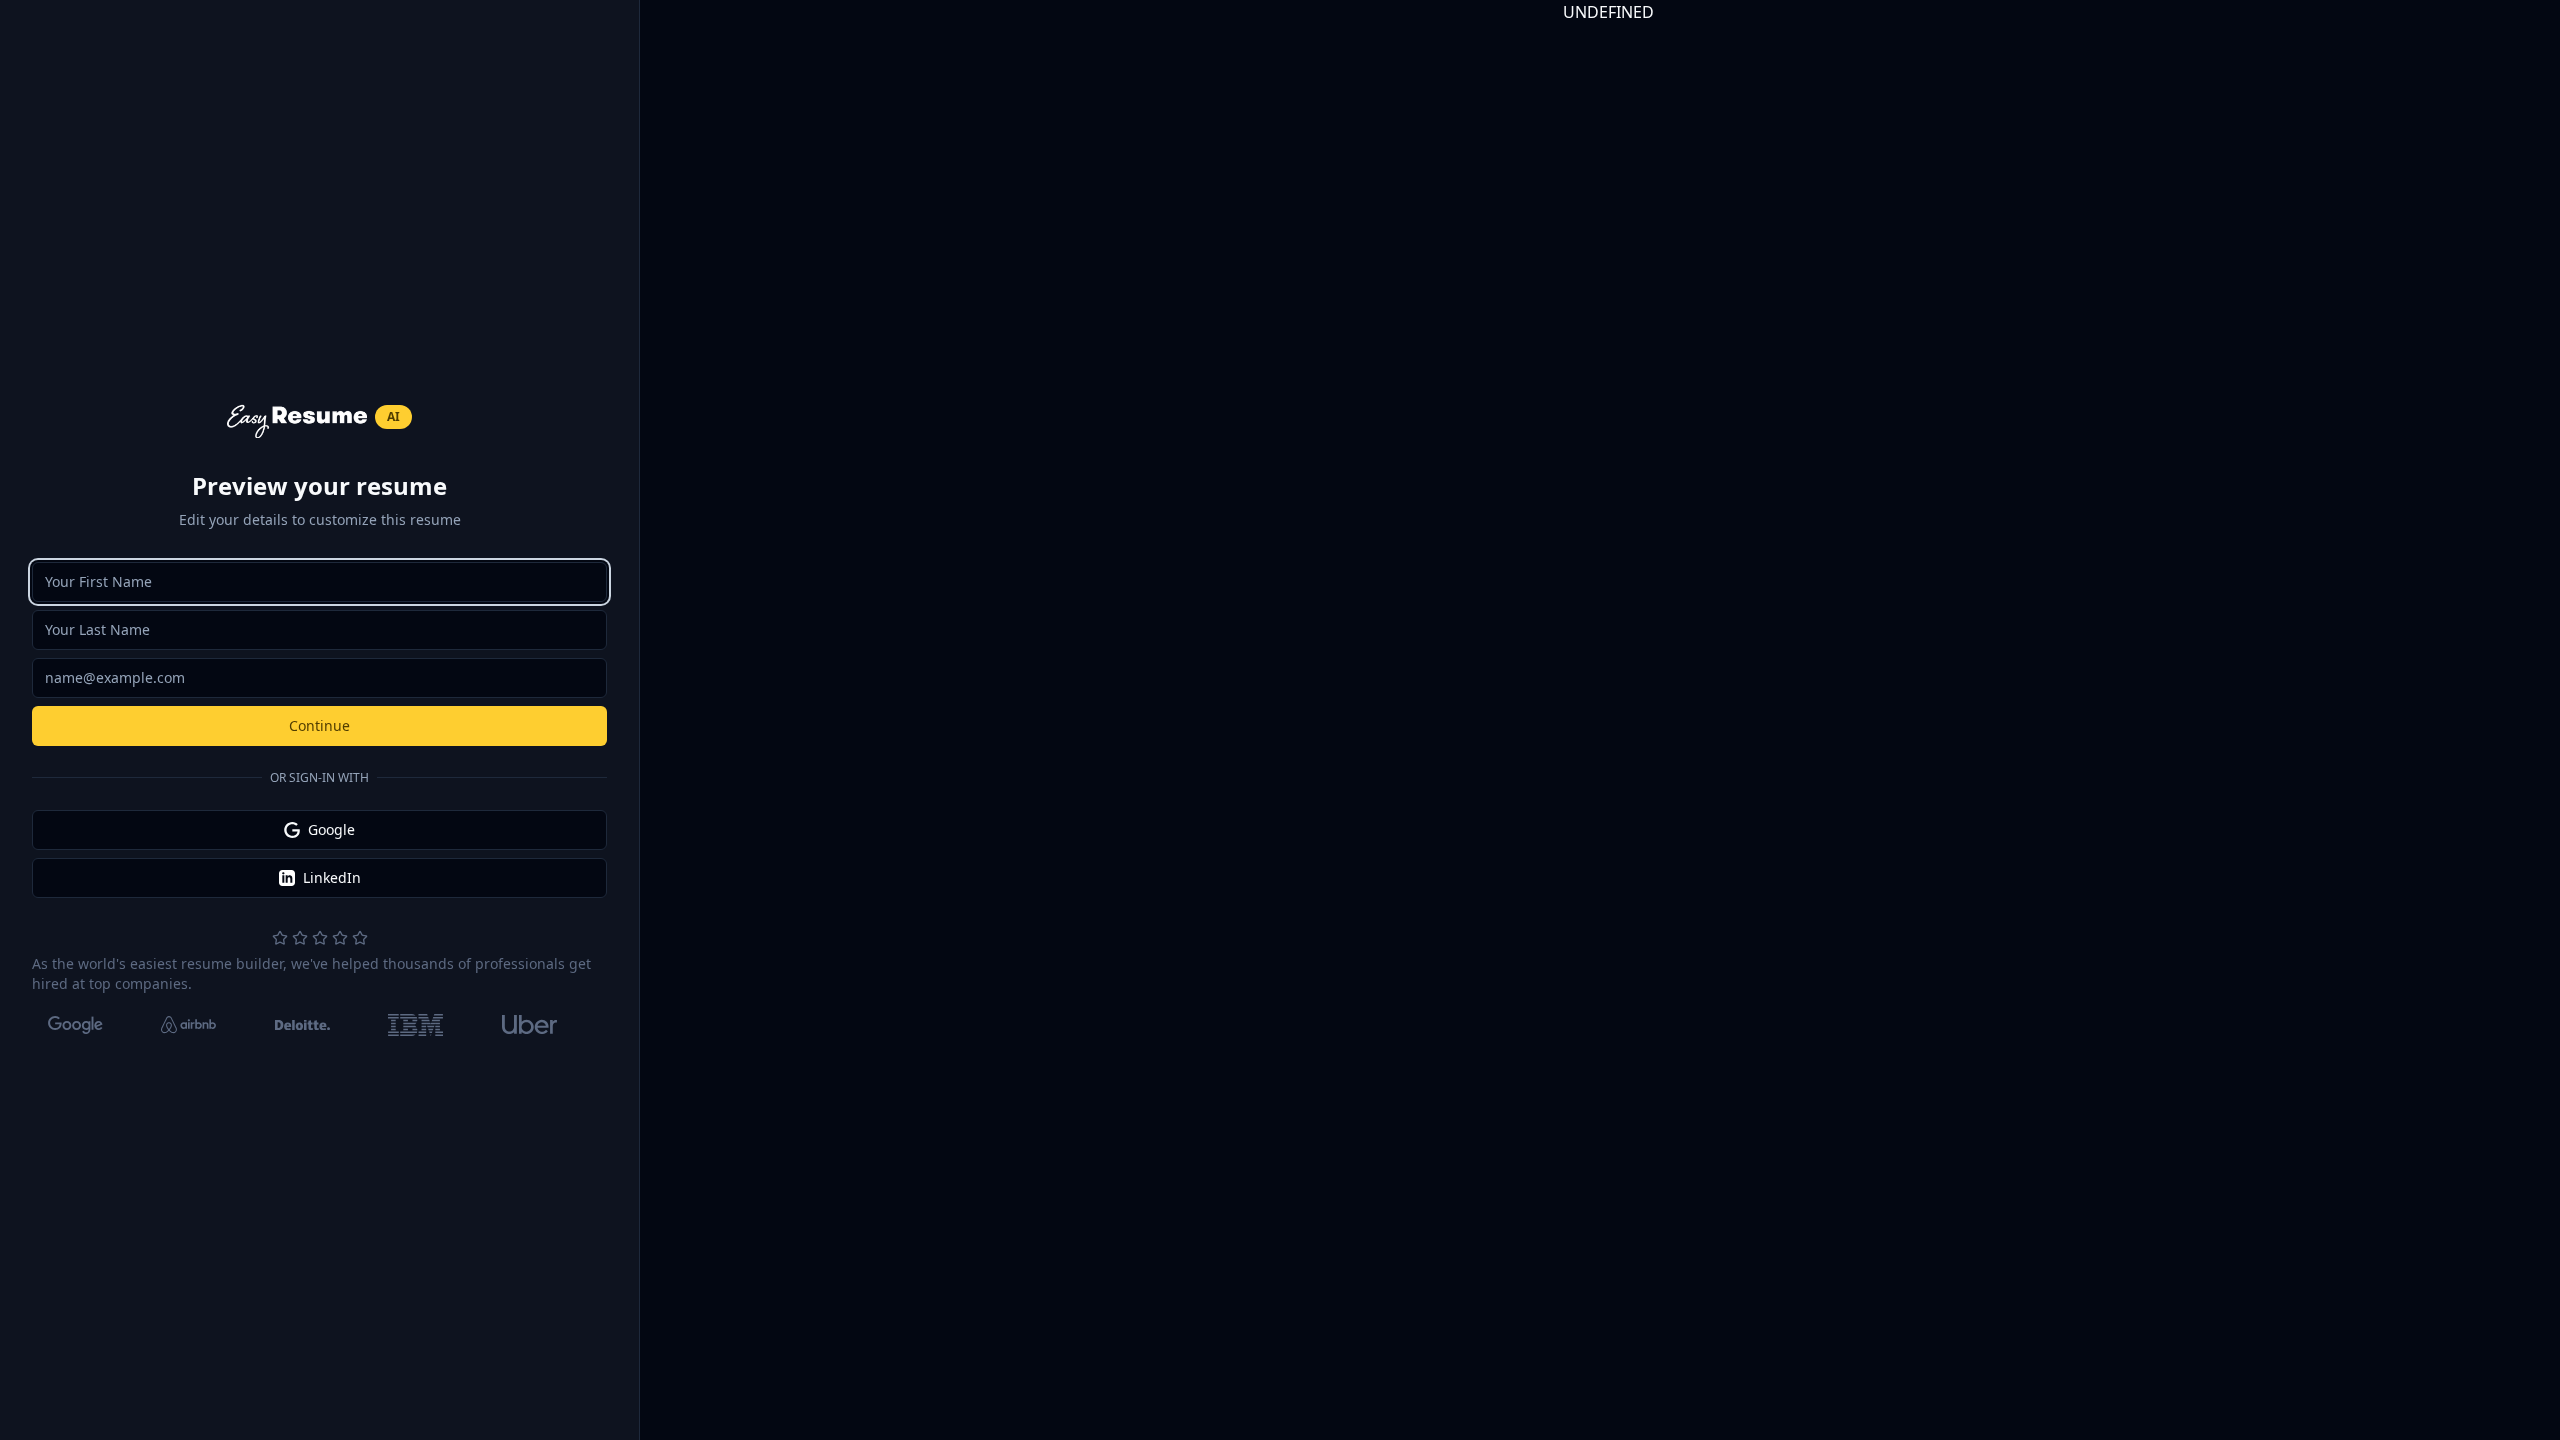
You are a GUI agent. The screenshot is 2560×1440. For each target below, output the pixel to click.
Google (331, 829)
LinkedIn (332, 877)
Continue (319, 725)
